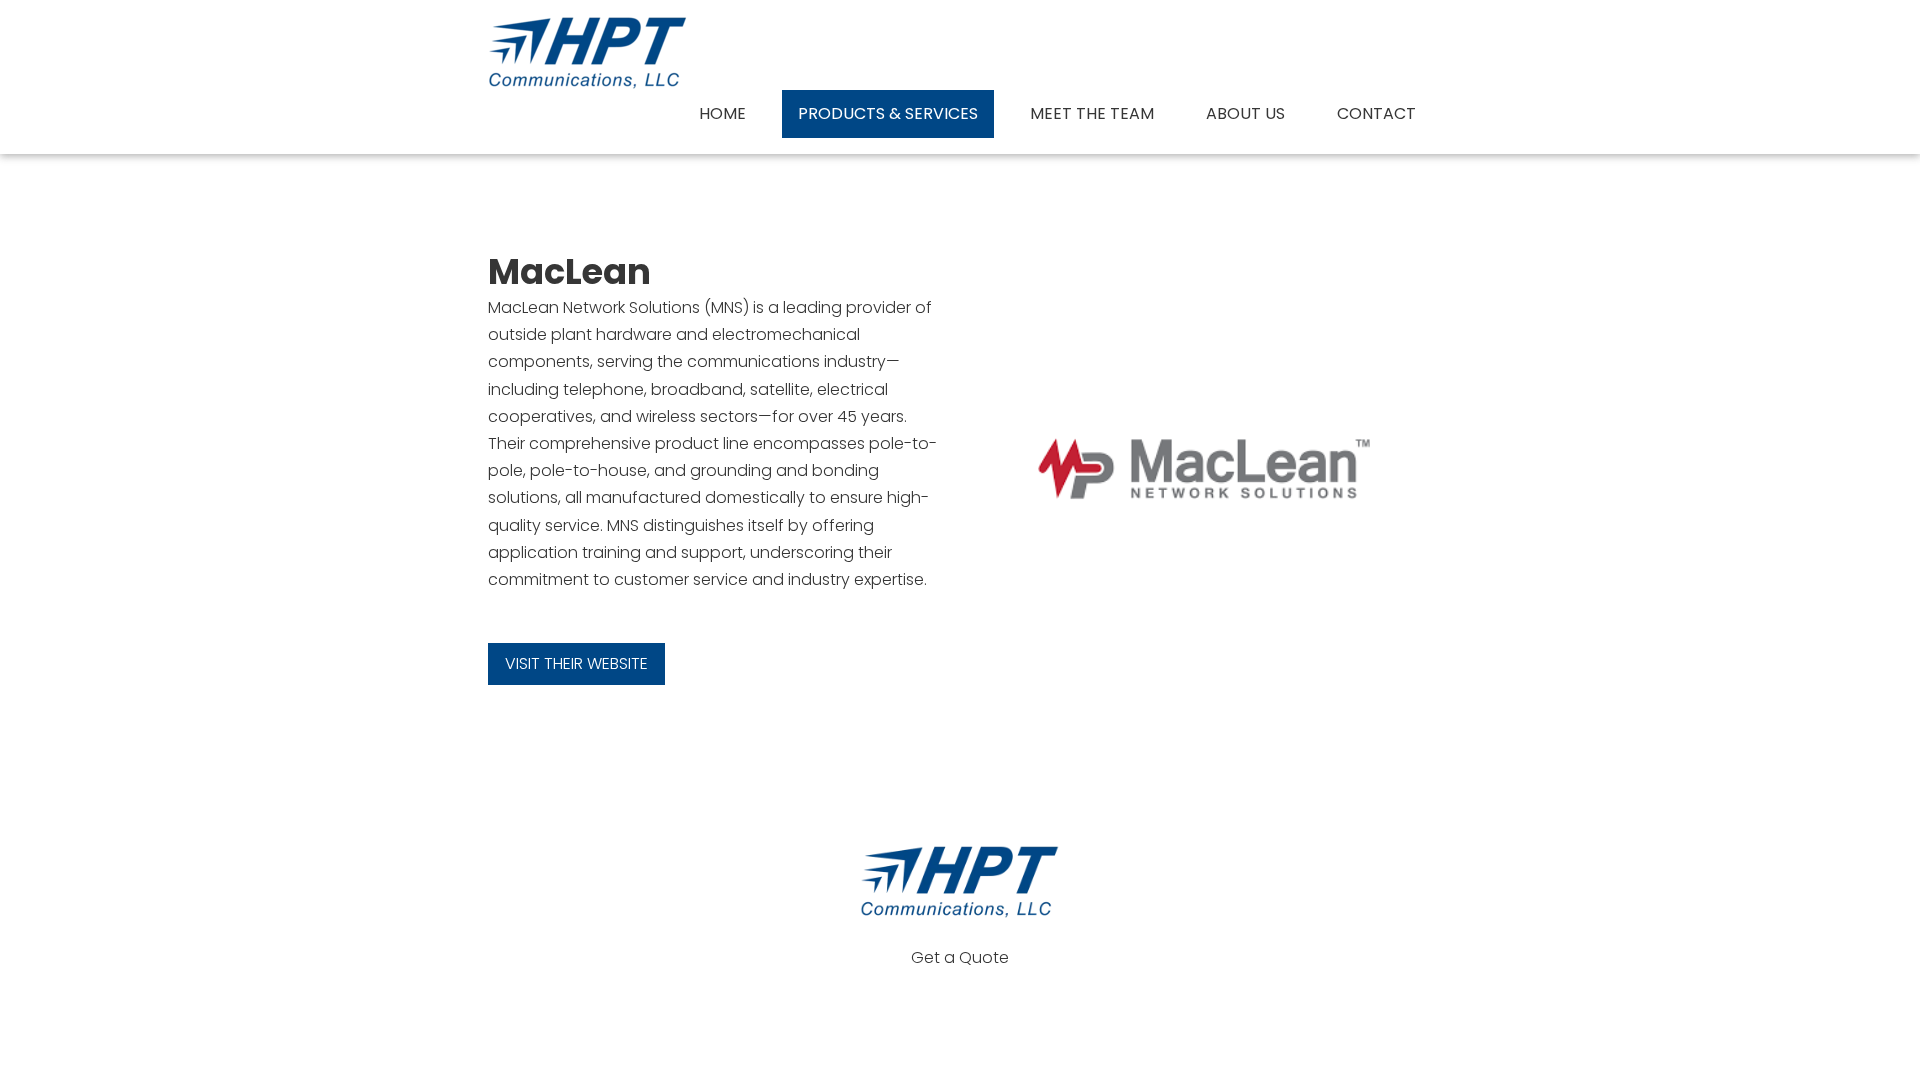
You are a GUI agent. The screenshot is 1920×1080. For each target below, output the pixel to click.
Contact (1376, 113)
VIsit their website (576, 663)
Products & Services (888, 113)
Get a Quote (960, 957)
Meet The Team (1092, 113)
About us (1245, 113)
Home (722, 113)
